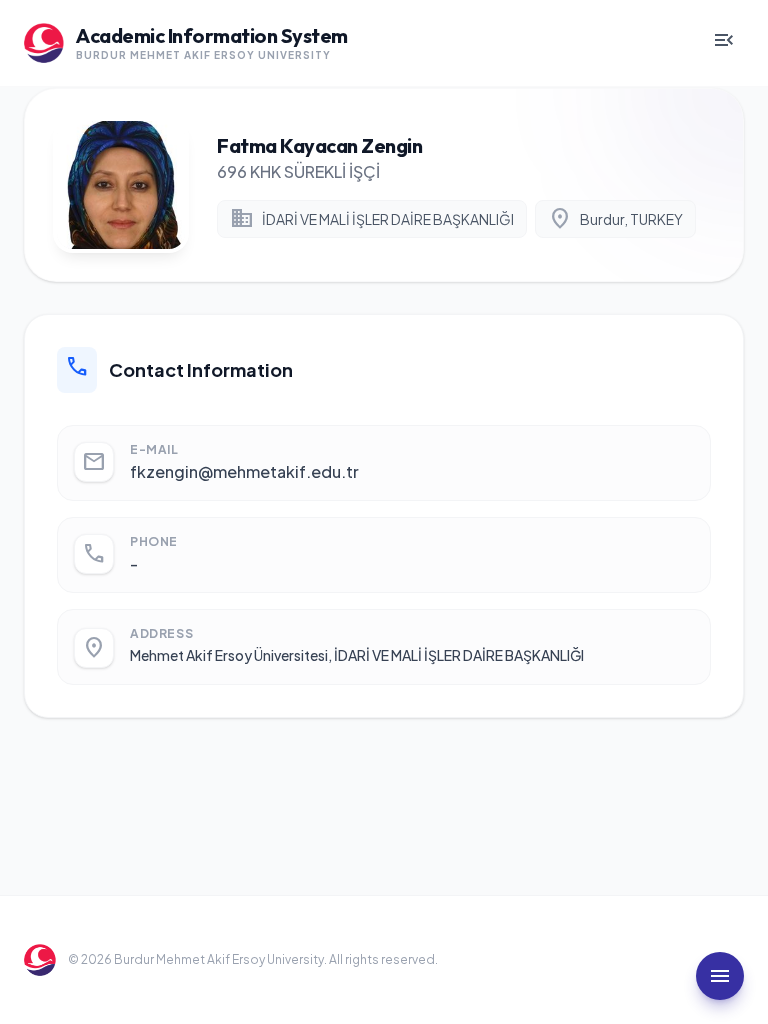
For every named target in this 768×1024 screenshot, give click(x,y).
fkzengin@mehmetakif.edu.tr (244, 471)
